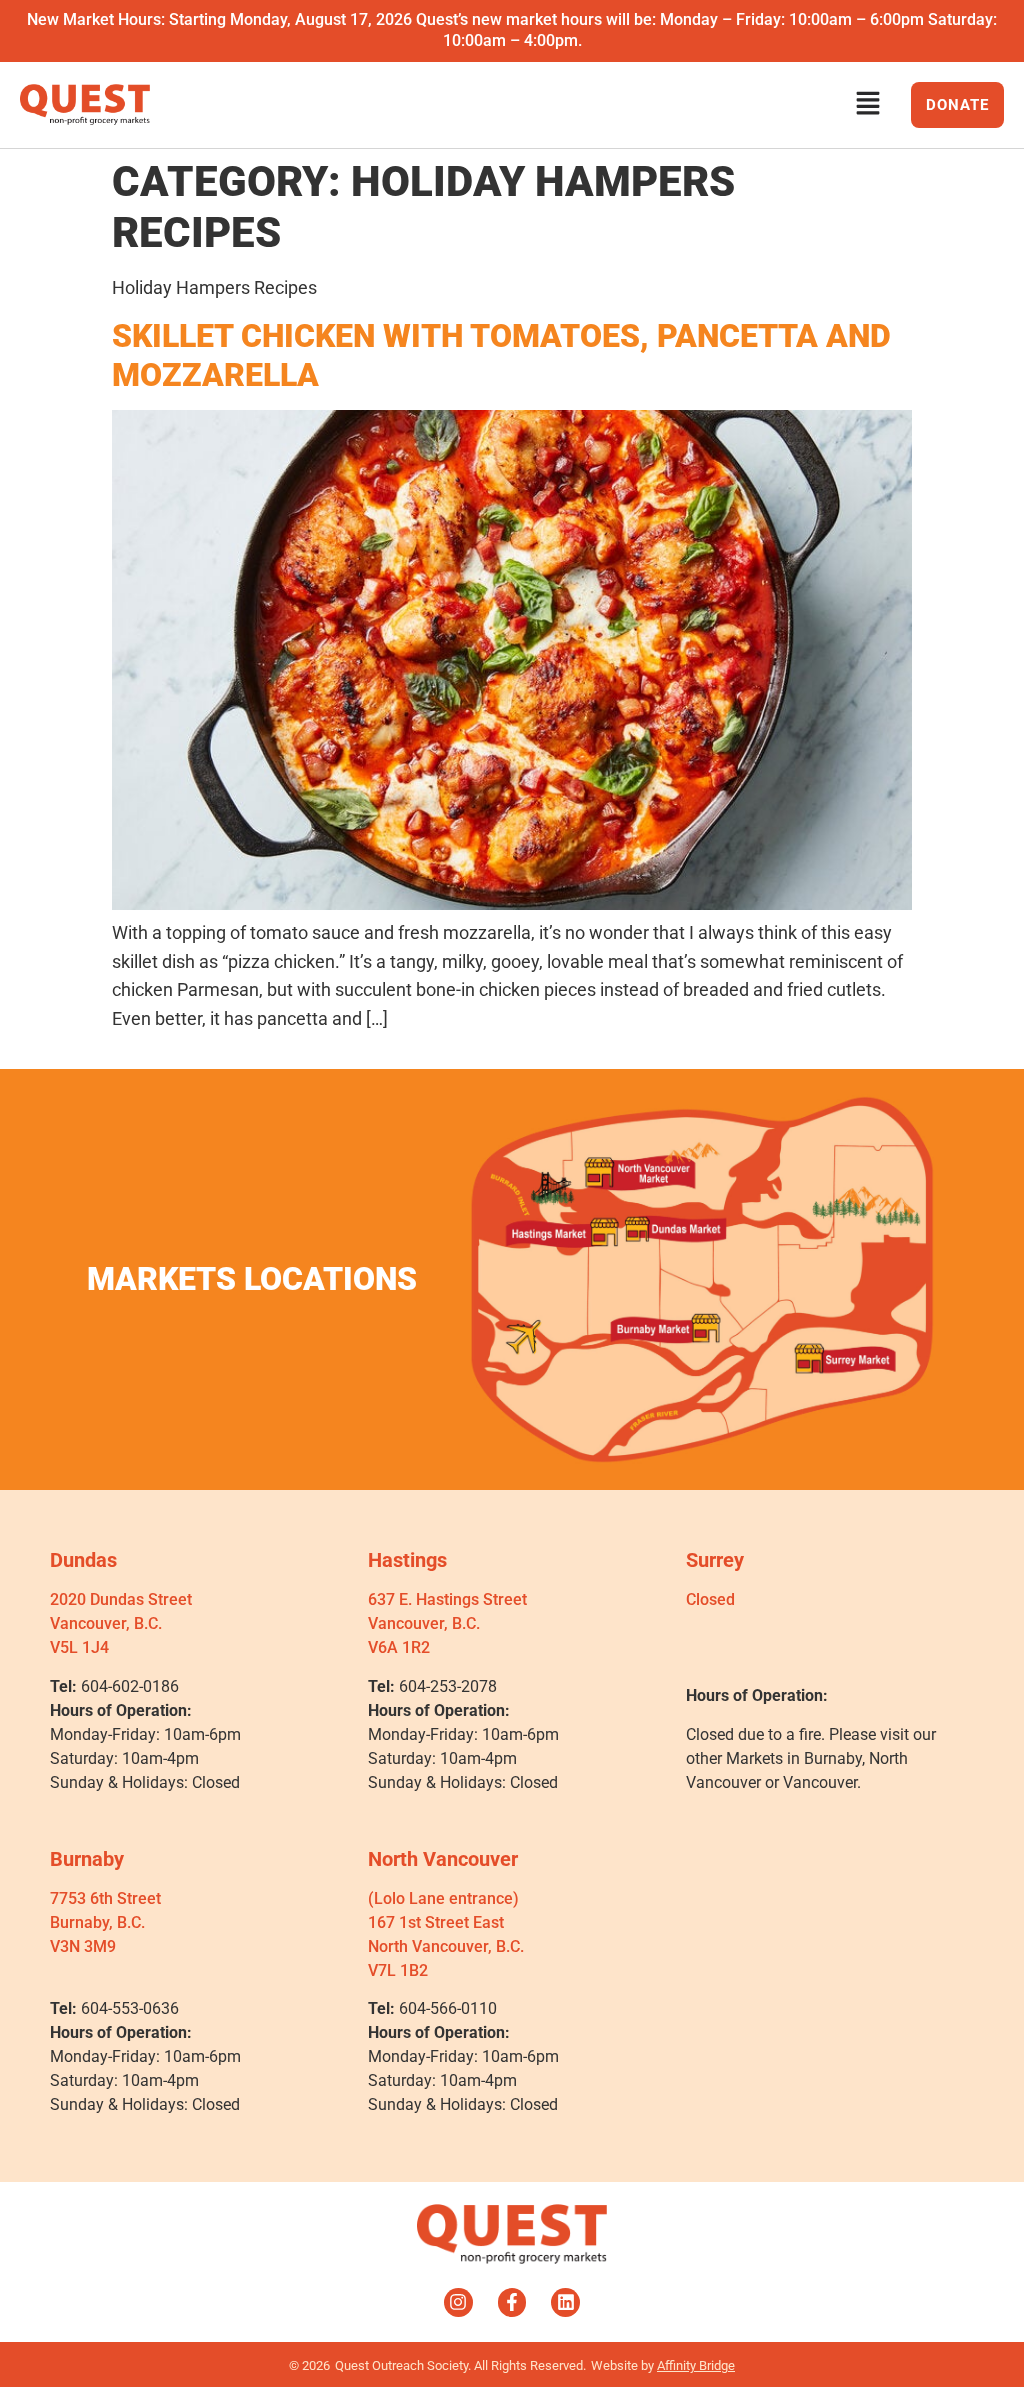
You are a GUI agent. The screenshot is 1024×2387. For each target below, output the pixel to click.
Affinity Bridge (696, 2365)
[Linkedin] (565, 2302)
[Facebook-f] (512, 2302)
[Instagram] (458, 2302)
